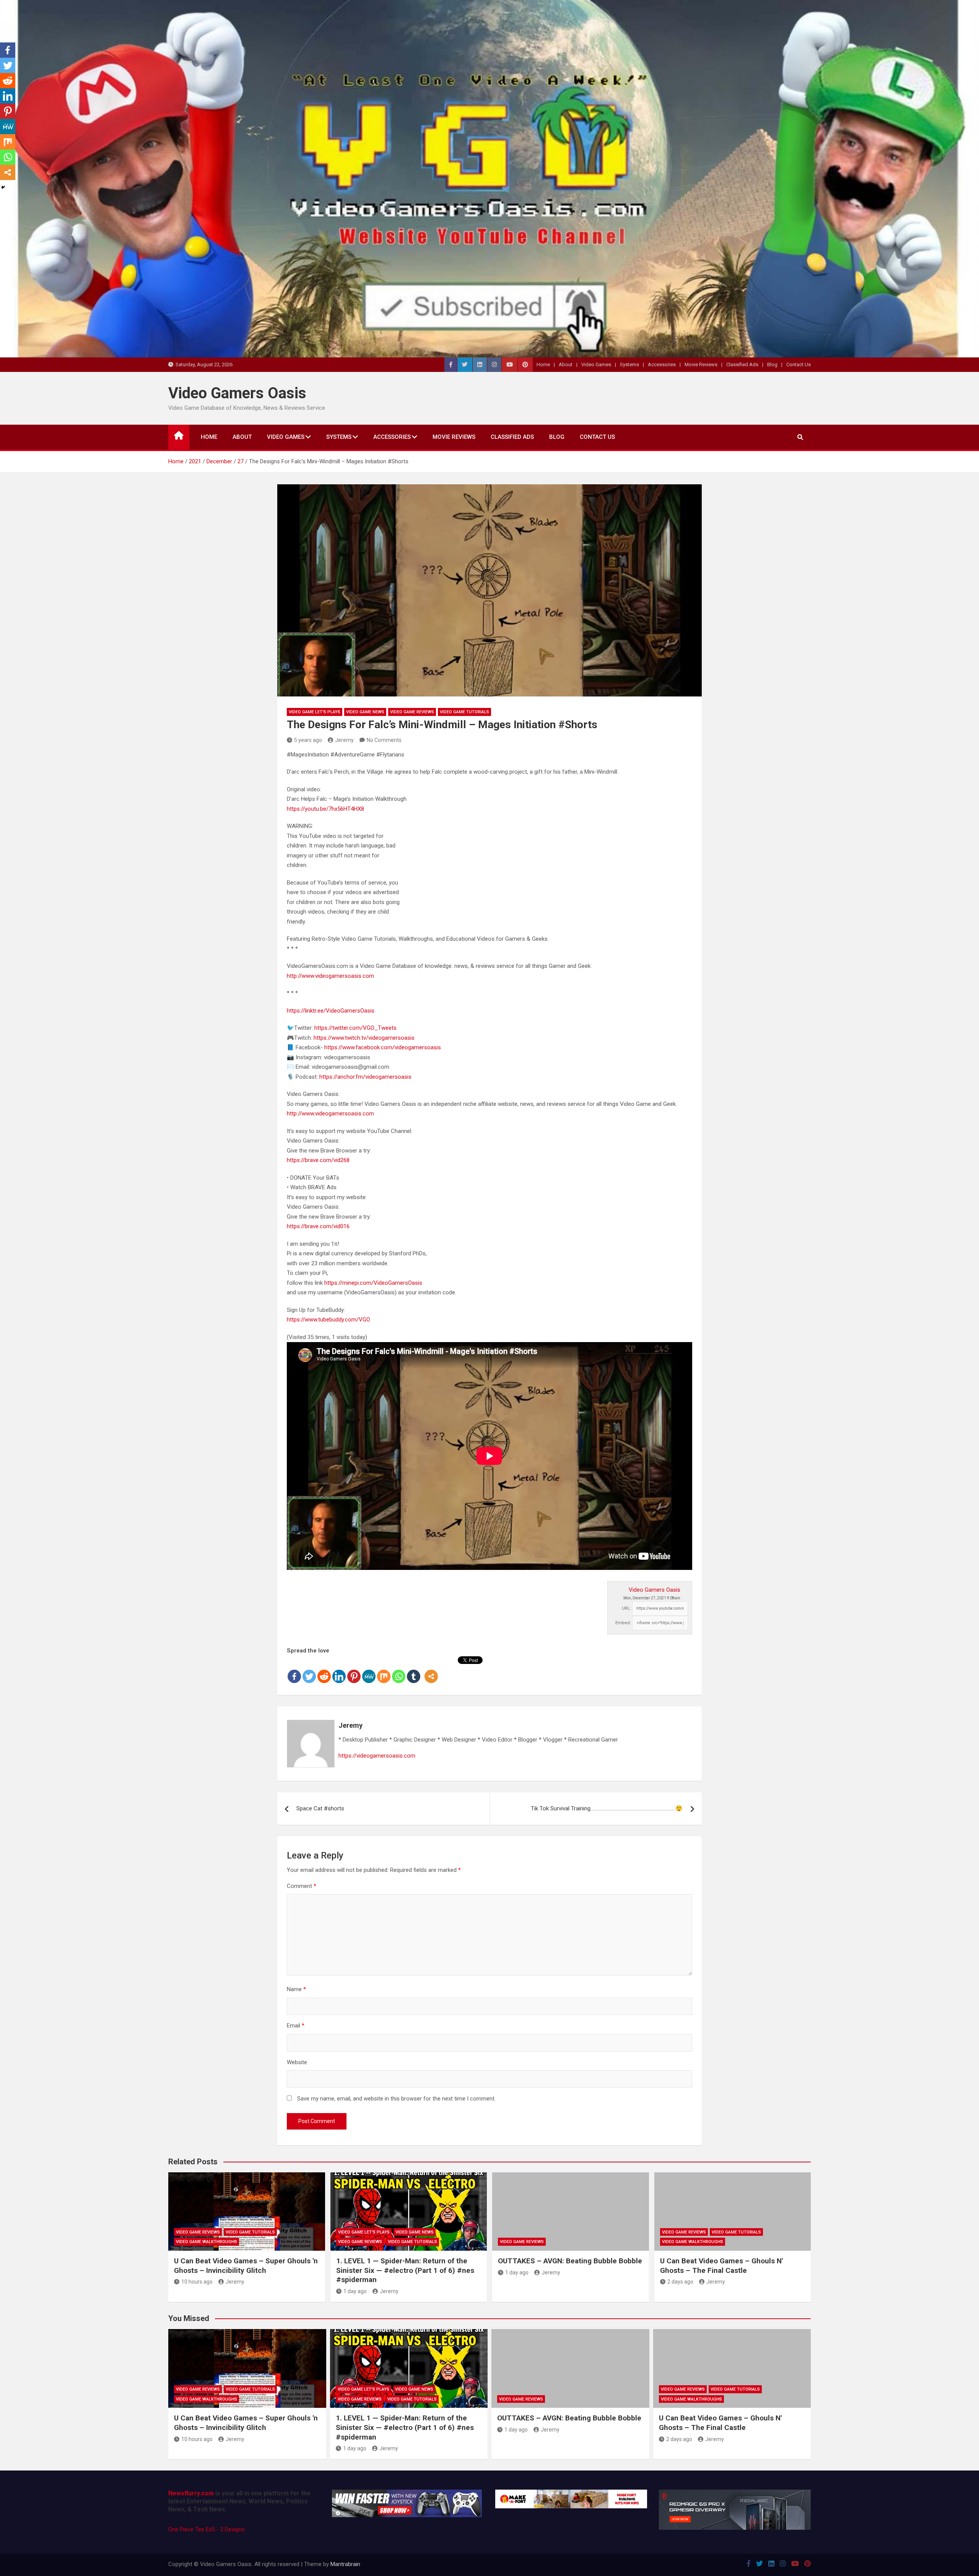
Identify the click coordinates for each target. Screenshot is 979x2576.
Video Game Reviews (412, 712)
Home (543, 364)
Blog (772, 364)
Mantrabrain (345, 2564)
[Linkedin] (339, 1670)
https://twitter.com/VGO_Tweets (355, 1028)
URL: (626, 1608)
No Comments (384, 740)
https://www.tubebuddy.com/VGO (329, 1320)
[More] (431, 1670)
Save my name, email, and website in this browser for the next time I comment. (396, 2099)
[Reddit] (324, 1670)
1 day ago (355, 2291)
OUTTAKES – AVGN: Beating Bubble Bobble (570, 2261)
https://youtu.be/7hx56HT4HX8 (325, 809)
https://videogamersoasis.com (377, 1756)
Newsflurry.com (191, 2493)
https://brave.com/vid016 (318, 1226)
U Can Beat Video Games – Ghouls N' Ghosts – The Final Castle (721, 2266)
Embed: (623, 1623)
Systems (629, 364)
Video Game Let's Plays (315, 712)
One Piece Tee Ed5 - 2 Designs (207, 2529)
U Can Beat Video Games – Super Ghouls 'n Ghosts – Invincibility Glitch (246, 2266)
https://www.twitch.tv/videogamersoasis (364, 1038)
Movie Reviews (701, 364)
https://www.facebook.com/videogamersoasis (383, 1047)
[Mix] (384, 1670)
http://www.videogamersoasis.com (330, 976)
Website (297, 2062)
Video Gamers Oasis (237, 393)
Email (296, 2026)
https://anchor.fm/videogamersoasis (365, 1077)
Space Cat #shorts (320, 1808)
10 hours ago (197, 2282)
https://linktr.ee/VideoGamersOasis (331, 1011)
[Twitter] (309, 1670)
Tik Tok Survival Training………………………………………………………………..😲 (607, 1808)
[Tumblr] (414, 1670)
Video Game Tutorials (464, 712)
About (566, 364)
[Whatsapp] (399, 1670)
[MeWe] (369, 1670)
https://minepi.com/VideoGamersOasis (373, 1283)
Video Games (596, 364)
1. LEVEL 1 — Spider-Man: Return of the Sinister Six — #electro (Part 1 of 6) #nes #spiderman (405, 2270)
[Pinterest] (354, 1670)
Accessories (662, 364)
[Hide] (3, 187)
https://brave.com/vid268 (318, 1160)
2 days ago (680, 2282)
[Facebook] (294, 1670)
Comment (302, 1886)
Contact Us (798, 364)
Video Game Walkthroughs (207, 2242)
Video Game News (365, 712)
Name (296, 1989)
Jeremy (344, 740)
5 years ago (308, 740)
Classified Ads (742, 364)
